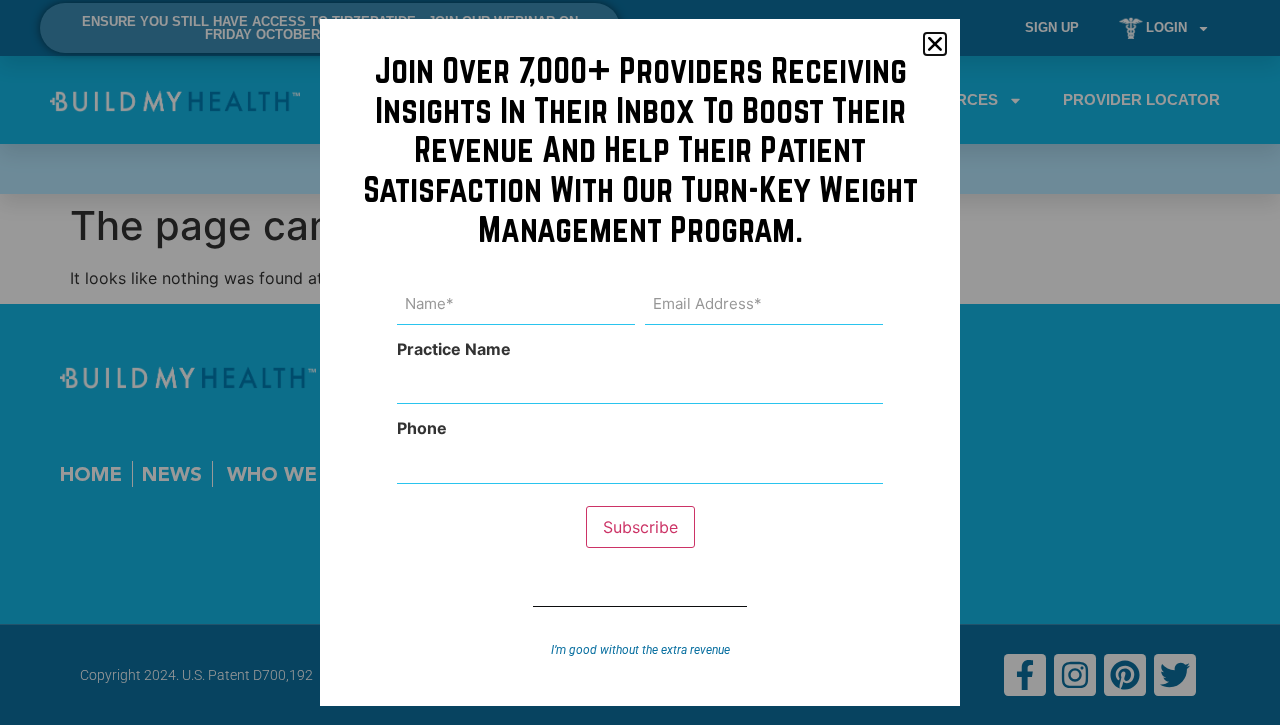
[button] (935, 44)
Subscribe (640, 527)
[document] (640, 362)
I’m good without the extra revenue (640, 650)
